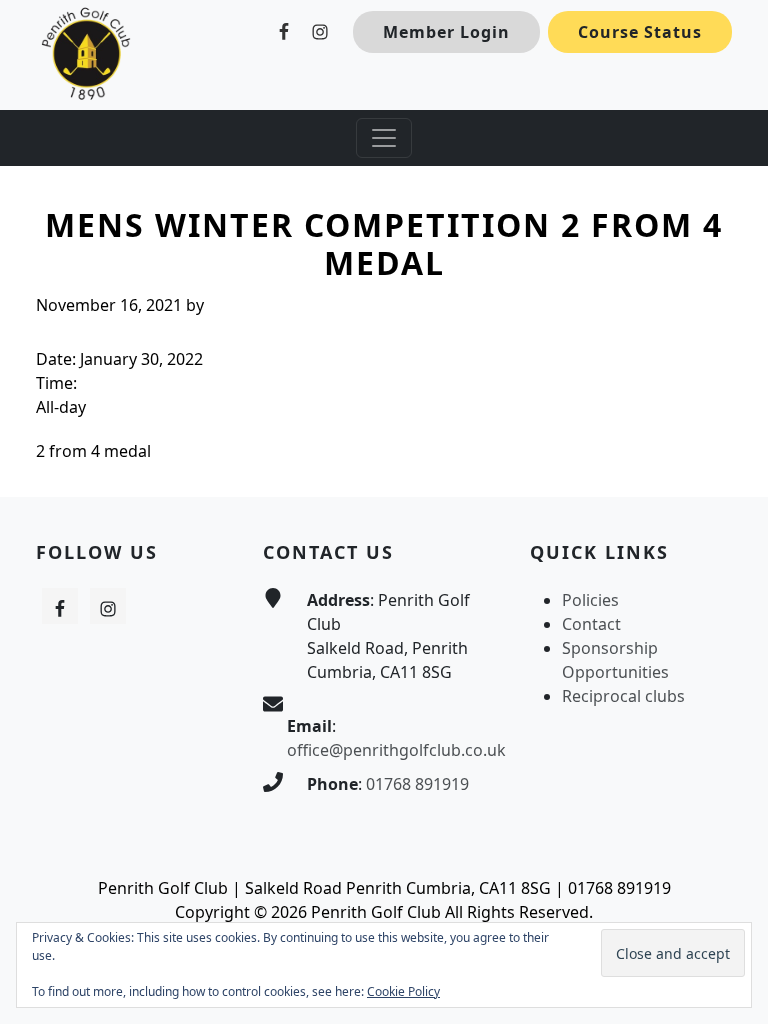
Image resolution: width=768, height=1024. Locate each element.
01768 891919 (417, 784)
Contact (591, 624)
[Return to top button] (729, 459)
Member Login (446, 32)
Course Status (640, 32)
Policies (590, 600)
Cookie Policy (403, 991)
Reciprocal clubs (623, 696)
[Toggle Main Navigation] (384, 138)
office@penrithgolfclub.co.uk (396, 750)
